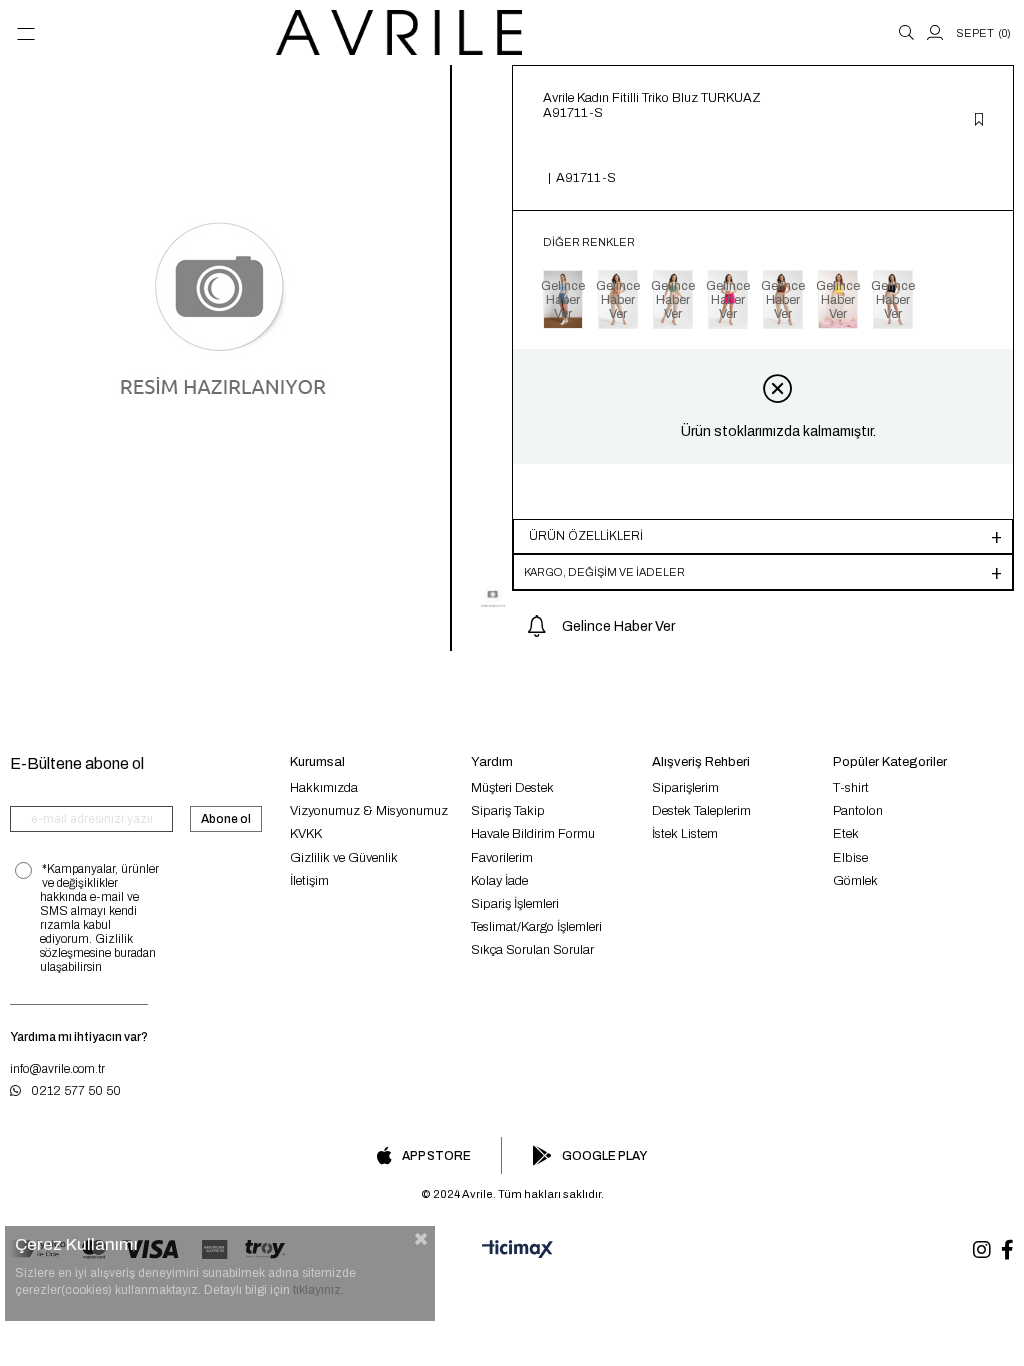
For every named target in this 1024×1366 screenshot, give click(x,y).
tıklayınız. (318, 1290)
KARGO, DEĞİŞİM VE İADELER (604, 572)
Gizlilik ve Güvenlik (344, 858)
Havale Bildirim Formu (533, 834)
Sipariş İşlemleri (515, 904)
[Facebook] (1007, 1250)
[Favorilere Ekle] (979, 121)
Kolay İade (499, 881)
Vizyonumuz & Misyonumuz (369, 811)
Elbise (850, 858)
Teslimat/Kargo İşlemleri (536, 927)
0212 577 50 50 (76, 1091)
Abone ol (226, 819)
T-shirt (851, 788)
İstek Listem (685, 834)
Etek (846, 834)
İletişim (309, 881)
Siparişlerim (685, 788)
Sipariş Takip (508, 811)
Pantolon (858, 811)
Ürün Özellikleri (586, 536)
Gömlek (855, 881)
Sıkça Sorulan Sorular (532, 950)
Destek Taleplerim (701, 811)
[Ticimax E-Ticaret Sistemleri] (512, 1250)
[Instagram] (982, 1250)
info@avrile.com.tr (57, 1069)
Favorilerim (502, 858)
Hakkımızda (324, 788)
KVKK (306, 834)
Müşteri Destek (512, 788)
